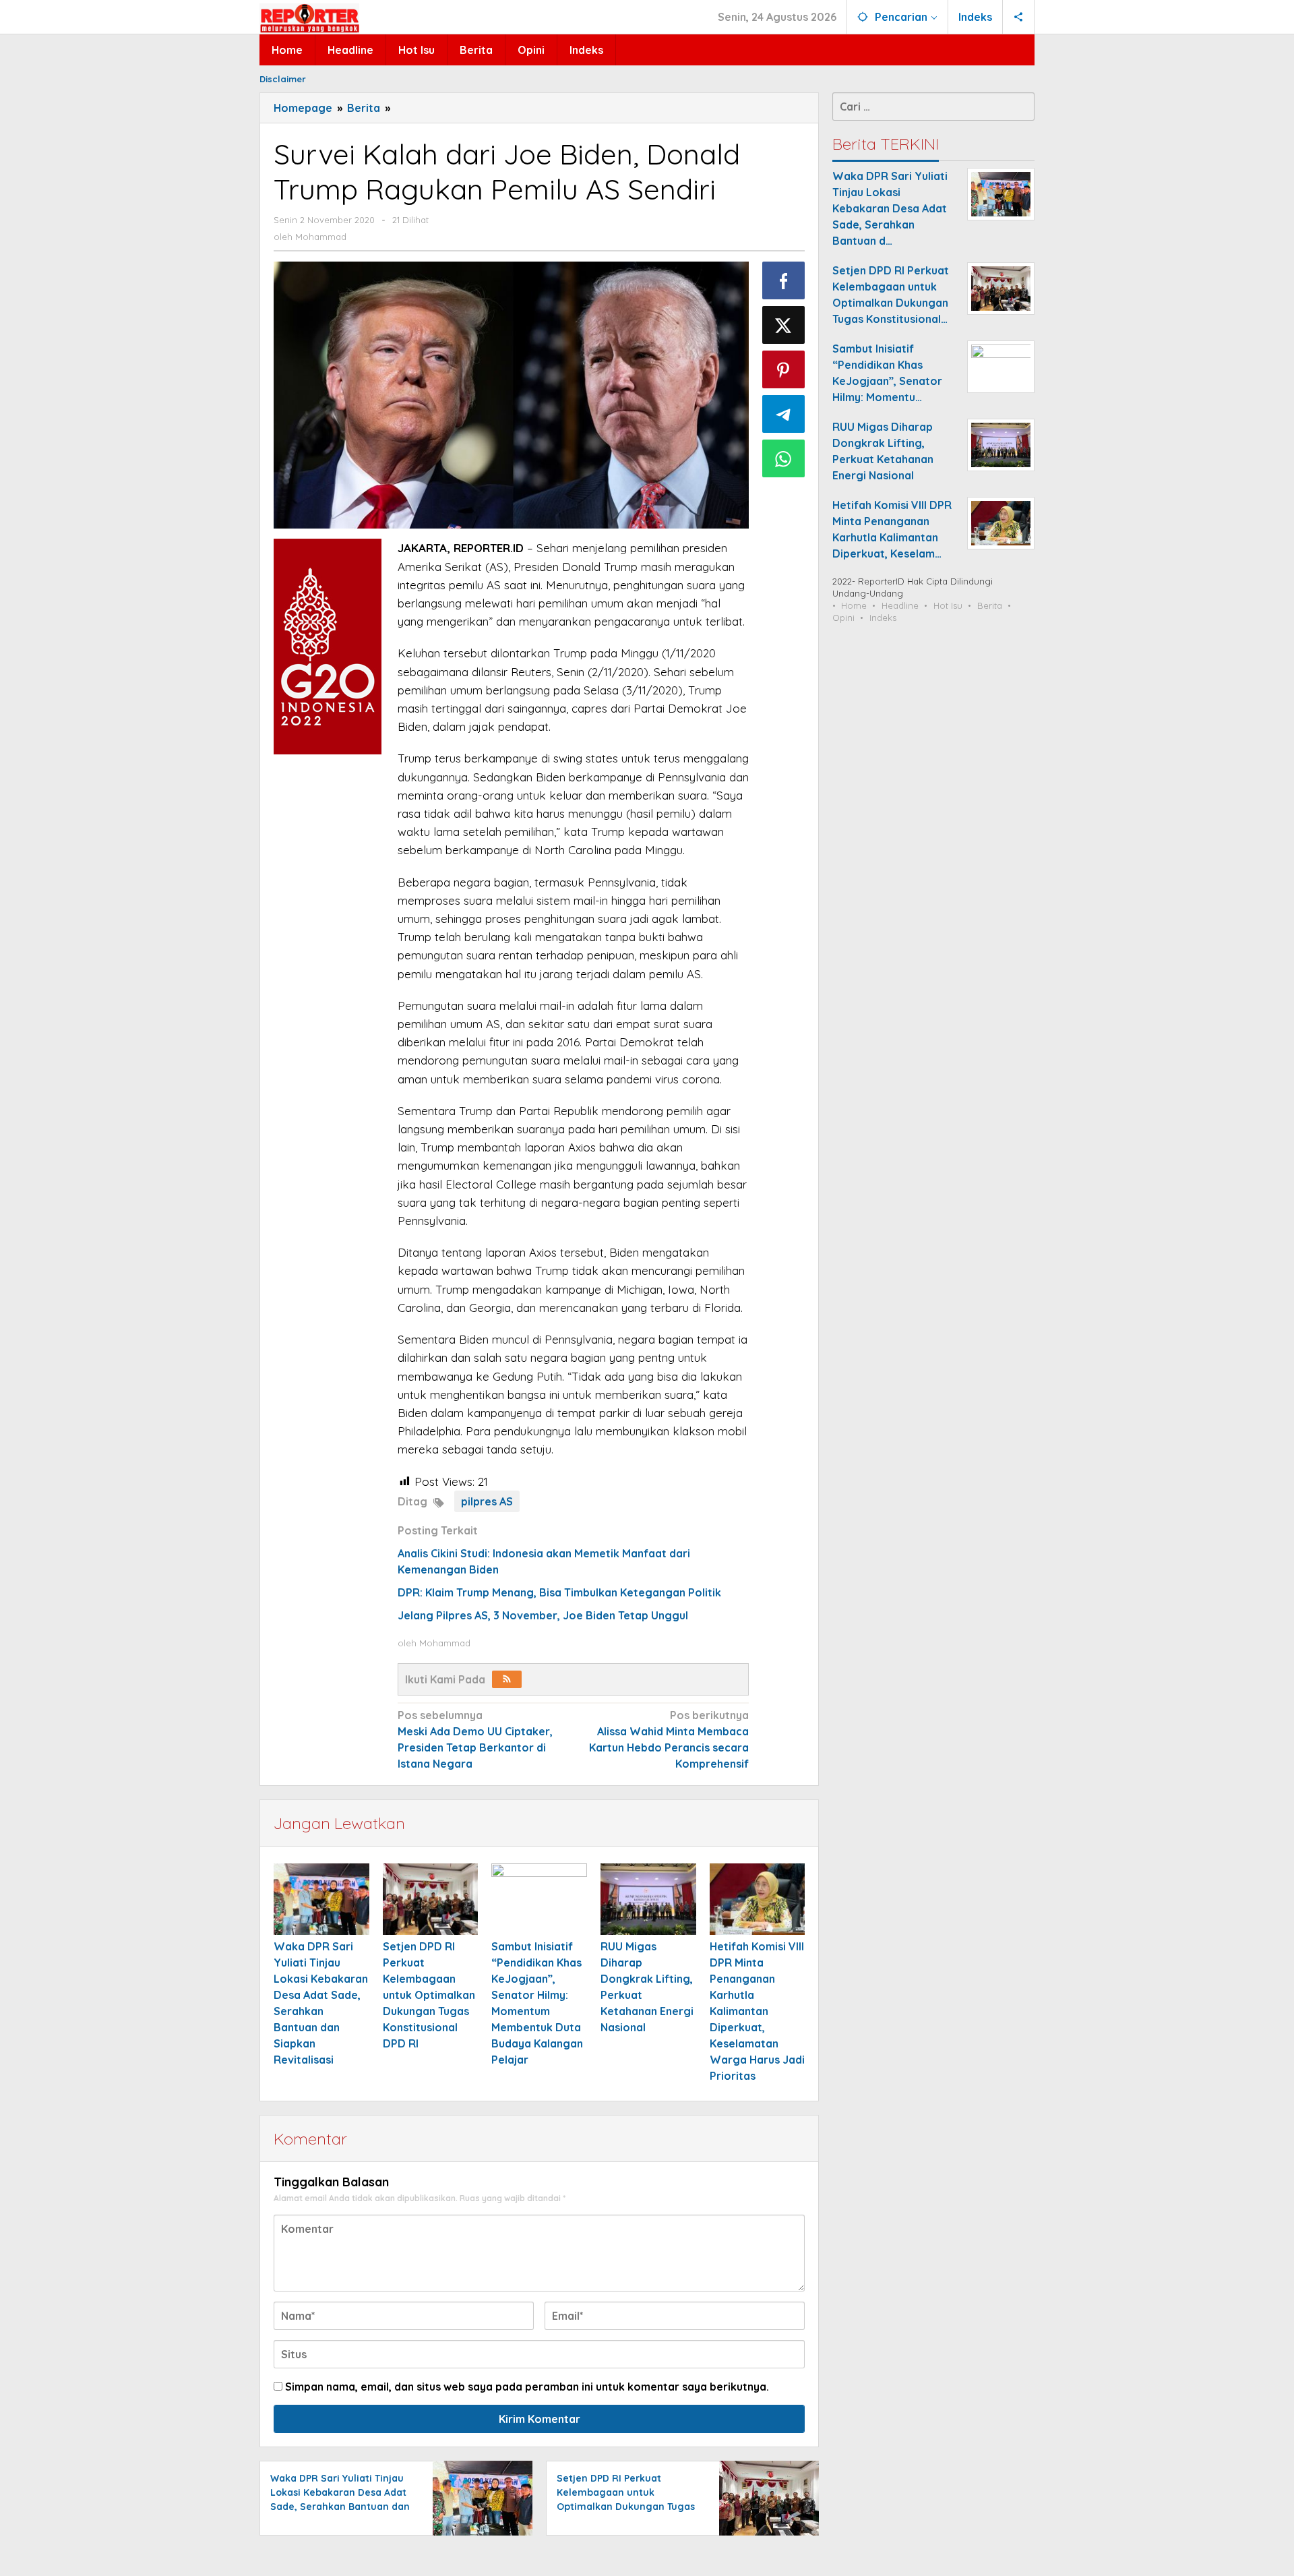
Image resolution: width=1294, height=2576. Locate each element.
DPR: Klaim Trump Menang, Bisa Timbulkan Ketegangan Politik (559, 1592)
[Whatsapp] (784, 458)
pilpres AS (487, 1501)
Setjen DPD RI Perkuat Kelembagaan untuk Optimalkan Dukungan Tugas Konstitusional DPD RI (429, 1995)
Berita (990, 605)
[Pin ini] (784, 369)
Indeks (883, 618)
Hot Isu (948, 605)
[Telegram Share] (784, 414)
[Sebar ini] (784, 280)
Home (854, 605)
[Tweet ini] (784, 325)
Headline (900, 605)
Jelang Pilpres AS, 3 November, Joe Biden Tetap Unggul (543, 1615)
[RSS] (507, 1679)
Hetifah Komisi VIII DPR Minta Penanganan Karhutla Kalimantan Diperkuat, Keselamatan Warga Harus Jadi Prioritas (757, 2011)
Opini (843, 618)
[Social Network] (1019, 17)
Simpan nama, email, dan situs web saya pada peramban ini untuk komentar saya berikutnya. (527, 2387)
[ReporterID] (309, 18)
